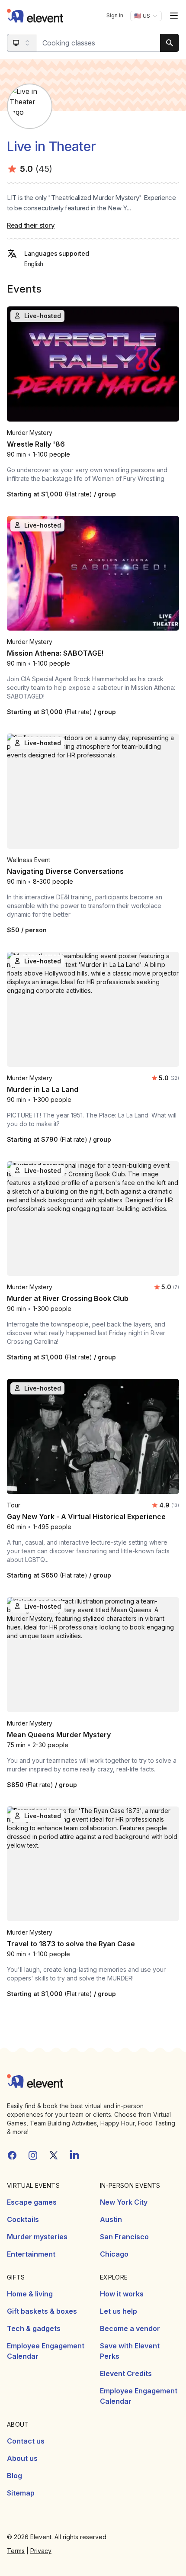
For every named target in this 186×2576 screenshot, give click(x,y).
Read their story (31, 225)
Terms (16, 2551)
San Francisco (124, 2237)
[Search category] (22, 43)
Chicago (114, 2254)
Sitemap (21, 2493)
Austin (111, 2219)
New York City (124, 2202)
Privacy (41, 2551)
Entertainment (31, 2254)
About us (22, 2458)
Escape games (32, 2202)
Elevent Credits (126, 2373)
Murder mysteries (37, 2237)
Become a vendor (130, 2328)
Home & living (30, 2294)
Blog (14, 2476)
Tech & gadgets (34, 2328)
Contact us (26, 2441)
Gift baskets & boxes (42, 2311)
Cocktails (23, 2219)
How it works (122, 2294)
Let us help (119, 2311)
